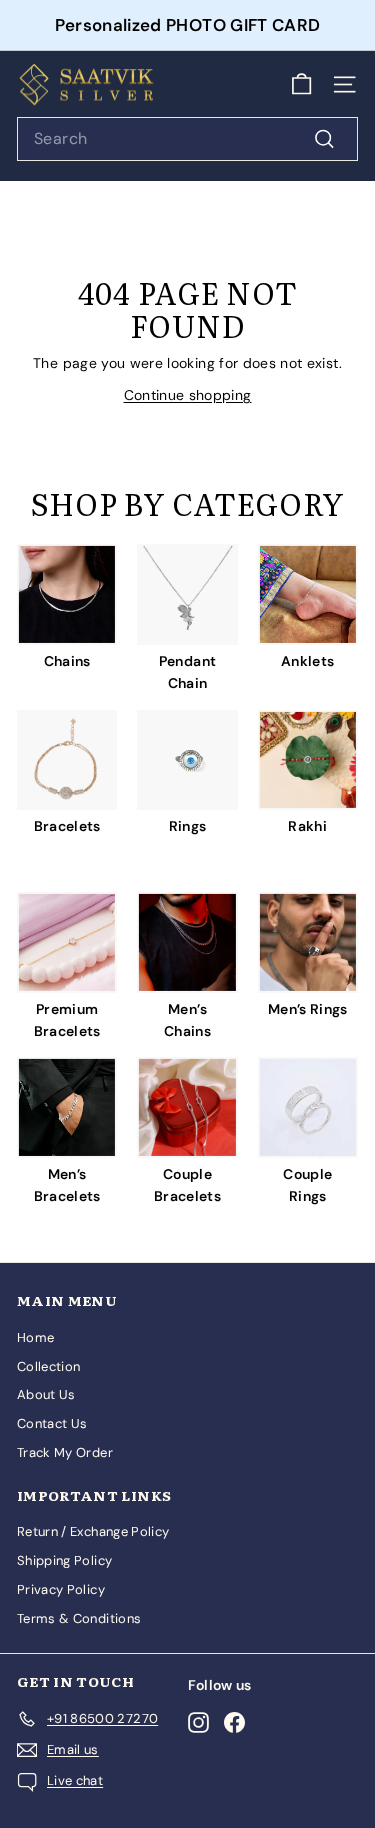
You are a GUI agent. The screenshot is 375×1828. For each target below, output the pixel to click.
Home (35, 1337)
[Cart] (301, 84)
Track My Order (65, 1452)
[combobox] (187, 139)
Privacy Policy (61, 1589)
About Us (46, 1394)
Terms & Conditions (79, 1618)
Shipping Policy (64, 1560)
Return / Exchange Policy (93, 1531)
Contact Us (52, 1423)
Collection (49, 1366)
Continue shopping (188, 395)
